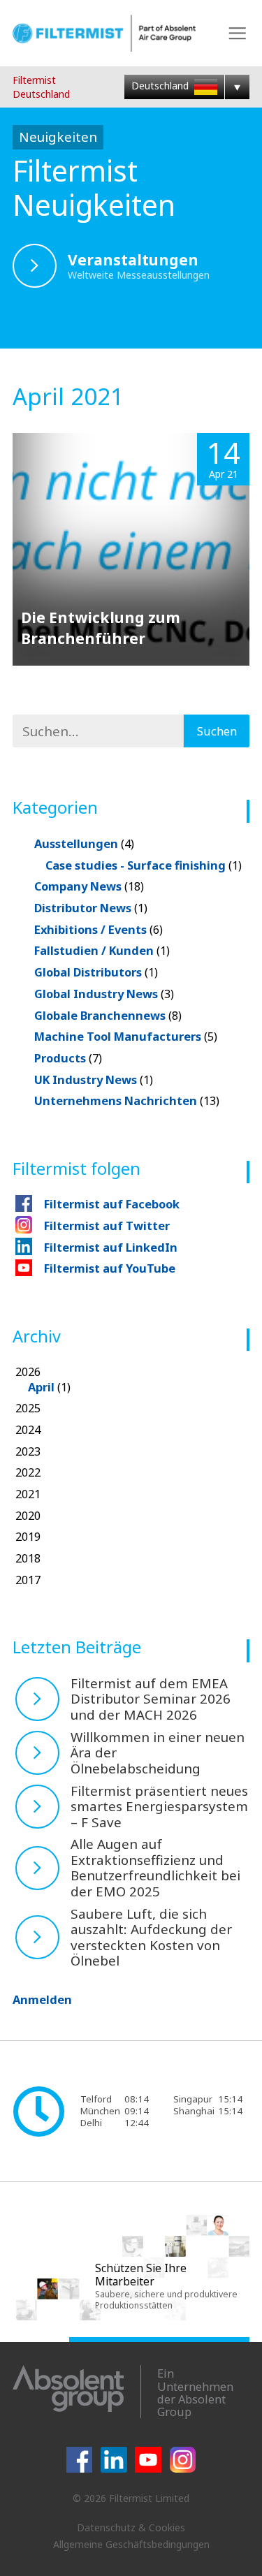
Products (68, 1058)
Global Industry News (104, 994)
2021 (28, 1494)
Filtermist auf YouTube (110, 1268)
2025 (28, 1408)
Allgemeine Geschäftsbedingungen (131, 2544)
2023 (28, 1451)
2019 (28, 1536)
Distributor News (91, 908)
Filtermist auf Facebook (112, 1204)
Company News (89, 886)
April (41, 1387)
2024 (28, 1429)
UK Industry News (94, 1080)
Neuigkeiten (58, 137)
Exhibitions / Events (99, 929)
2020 (28, 1515)
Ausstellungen (84, 843)
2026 (43, 1379)
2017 (28, 1580)
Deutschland (161, 86)
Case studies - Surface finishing (144, 865)
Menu (237, 33)
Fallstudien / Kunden (102, 950)
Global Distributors (96, 972)
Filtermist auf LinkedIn (111, 1247)
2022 (28, 1472)
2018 (28, 1558)
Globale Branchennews (108, 1015)
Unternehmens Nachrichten (127, 1100)
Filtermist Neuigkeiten (94, 188)
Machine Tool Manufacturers (126, 1036)
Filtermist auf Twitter (107, 1225)
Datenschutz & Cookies (131, 2527)
